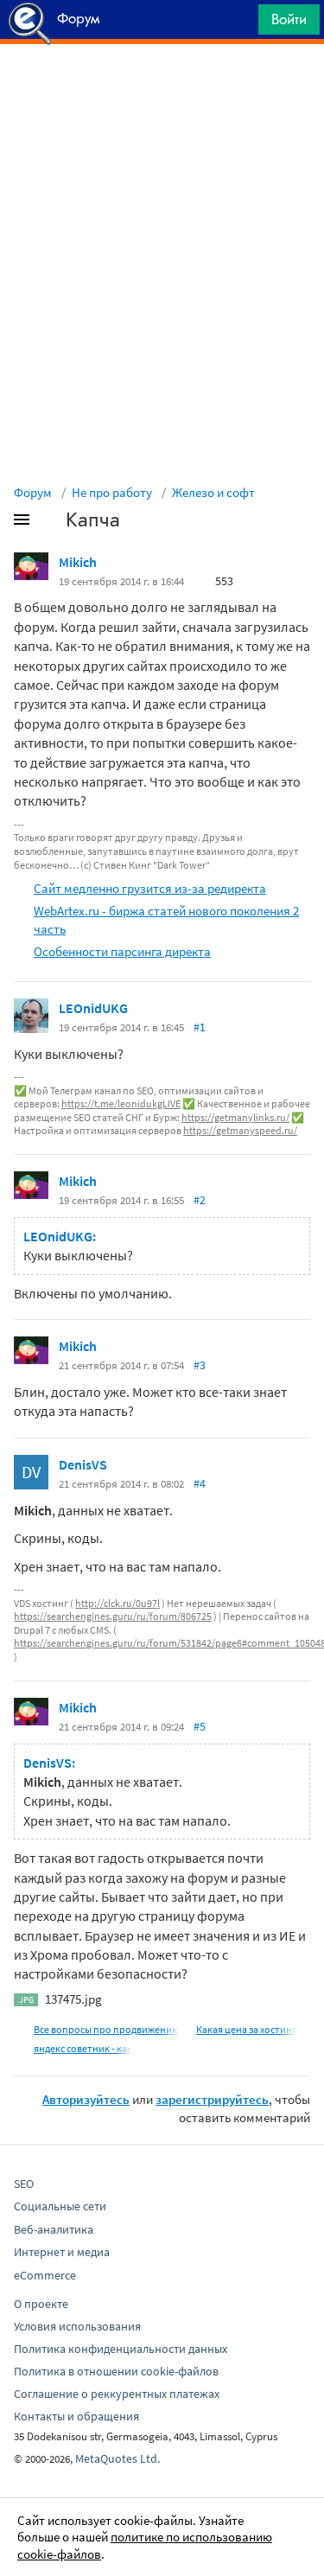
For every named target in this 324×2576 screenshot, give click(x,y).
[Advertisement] (162, 87)
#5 (200, 1726)
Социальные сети (60, 2206)
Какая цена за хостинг (246, 2029)
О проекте (41, 2304)
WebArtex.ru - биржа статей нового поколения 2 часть (166, 920)
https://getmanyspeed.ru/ (240, 1130)
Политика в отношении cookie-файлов (116, 2371)
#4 (200, 1483)
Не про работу (112, 492)
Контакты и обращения (76, 2416)
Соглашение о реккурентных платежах (117, 2394)
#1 (200, 1027)
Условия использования (77, 2326)
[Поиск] (239, 24)
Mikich (78, 562)
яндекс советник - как (83, 2048)
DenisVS (83, 1464)
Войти (289, 19)
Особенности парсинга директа (122, 951)
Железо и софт (213, 492)
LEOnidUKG (93, 1008)
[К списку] (50, 523)
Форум (33, 492)
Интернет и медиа (62, 2252)
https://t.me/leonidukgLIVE (121, 1103)
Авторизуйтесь (86, 2099)
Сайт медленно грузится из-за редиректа (150, 888)
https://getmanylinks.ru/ (235, 1117)
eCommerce (45, 2275)
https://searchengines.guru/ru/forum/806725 (113, 1616)
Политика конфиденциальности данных (121, 2349)
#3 (200, 1365)
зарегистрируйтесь (212, 2099)
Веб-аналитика (54, 2229)
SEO (24, 2184)
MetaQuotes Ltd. (118, 2458)
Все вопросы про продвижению (107, 2029)
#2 (200, 1200)
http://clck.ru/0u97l (118, 1603)
